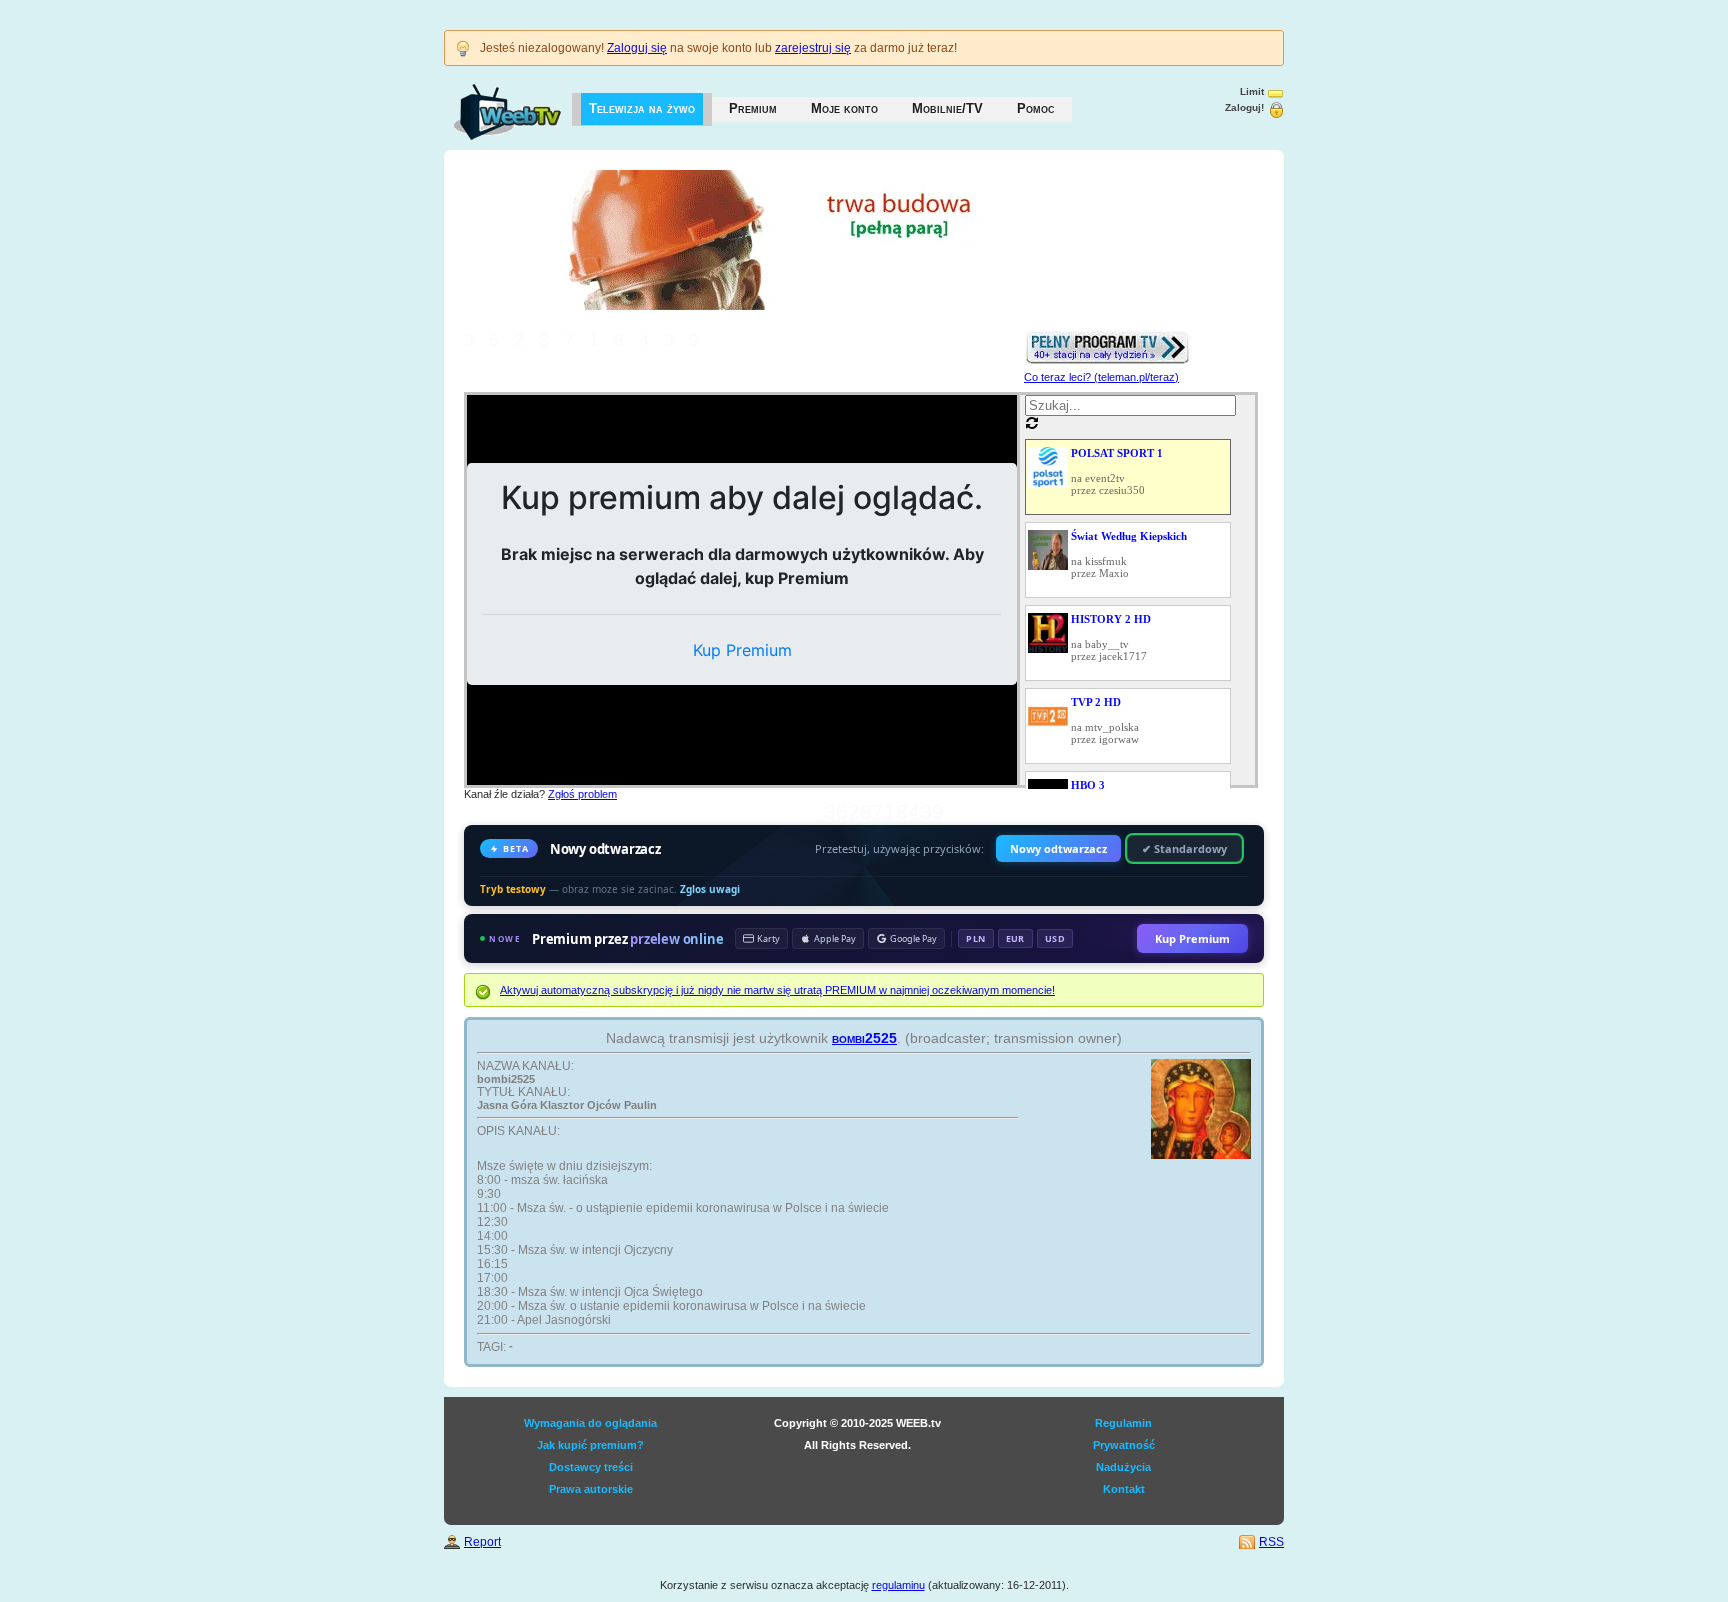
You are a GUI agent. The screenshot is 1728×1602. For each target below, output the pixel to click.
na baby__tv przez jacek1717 (1111, 637)
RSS (1271, 1542)
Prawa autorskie (591, 1489)
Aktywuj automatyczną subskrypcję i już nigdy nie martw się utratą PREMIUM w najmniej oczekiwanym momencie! (777, 990)
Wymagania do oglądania (590, 1423)
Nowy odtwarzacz (1058, 848)
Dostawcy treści (591, 1467)
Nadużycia (1123, 1467)
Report (482, 1542)
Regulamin (1123, 1423)
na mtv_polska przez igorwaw (1105, 720)
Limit (1252, 91)
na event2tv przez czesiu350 (1117, 471)
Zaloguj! (1244, 107)
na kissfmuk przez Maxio (1129, 554)
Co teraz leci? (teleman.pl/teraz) (1101, 377)
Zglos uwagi (710, 889)
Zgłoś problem (582, 794)
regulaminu (898, 1585)
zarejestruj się (813, 48)
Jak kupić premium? (590, 1445)
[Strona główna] (487, 102)
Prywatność (1124, 1445)
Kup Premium (1192, 938)
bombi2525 (864, 1038)
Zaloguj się (637, 48)
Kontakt (1124, 1489)
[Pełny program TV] (1107, 336)
